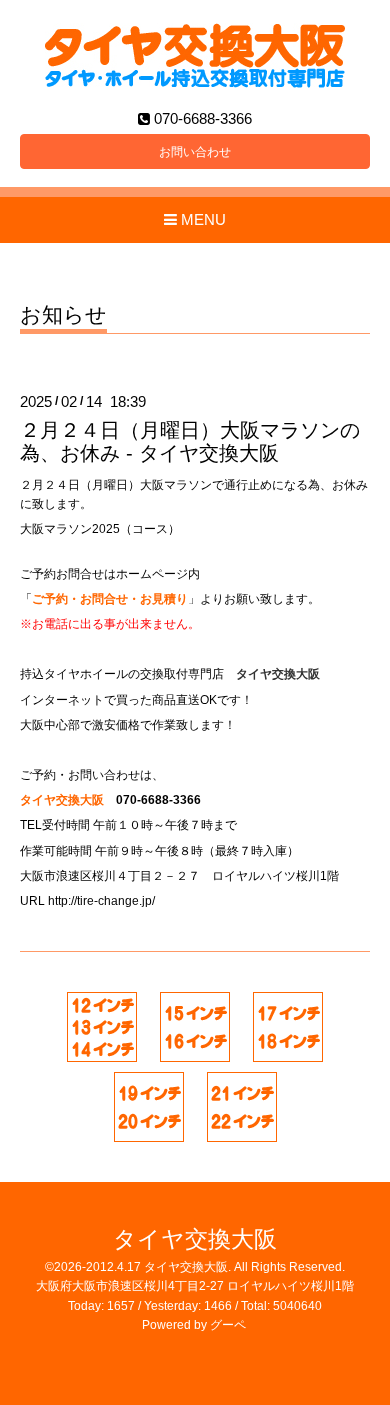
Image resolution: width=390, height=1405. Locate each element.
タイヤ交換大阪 (195, 1239)
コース (150, 529)
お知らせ (63, 315)
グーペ (228, 1325)
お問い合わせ (195, 152)
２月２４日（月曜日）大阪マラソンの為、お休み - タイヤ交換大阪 (190, 441)
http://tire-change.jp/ (101, 901)
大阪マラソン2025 (70, 529)
